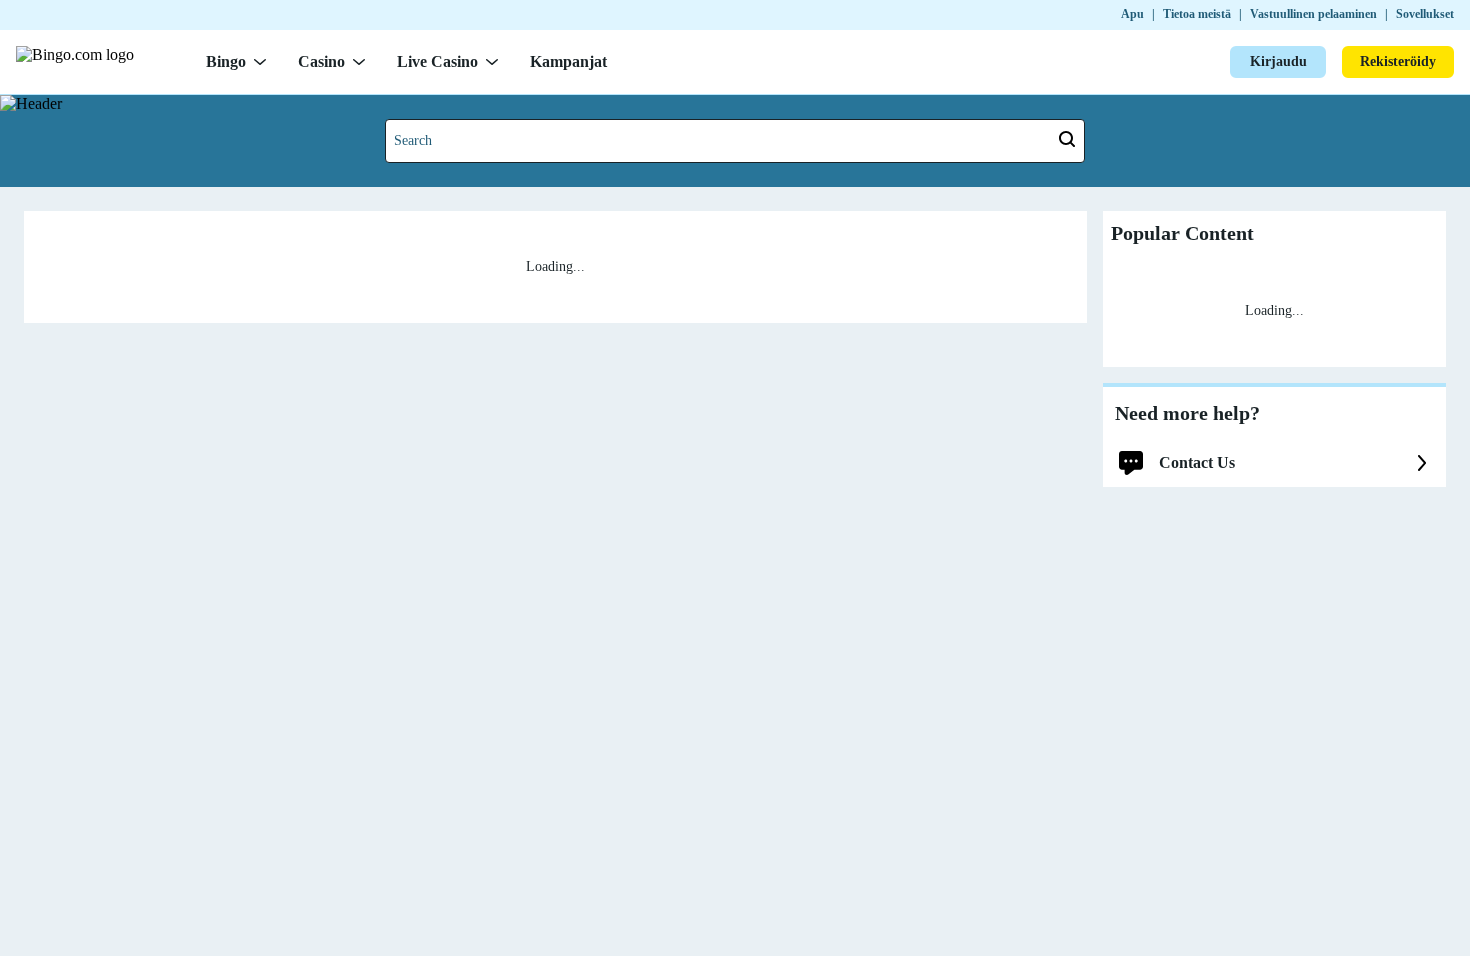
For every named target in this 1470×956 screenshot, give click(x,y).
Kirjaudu (1278, 61)
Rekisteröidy (1398, 61)
